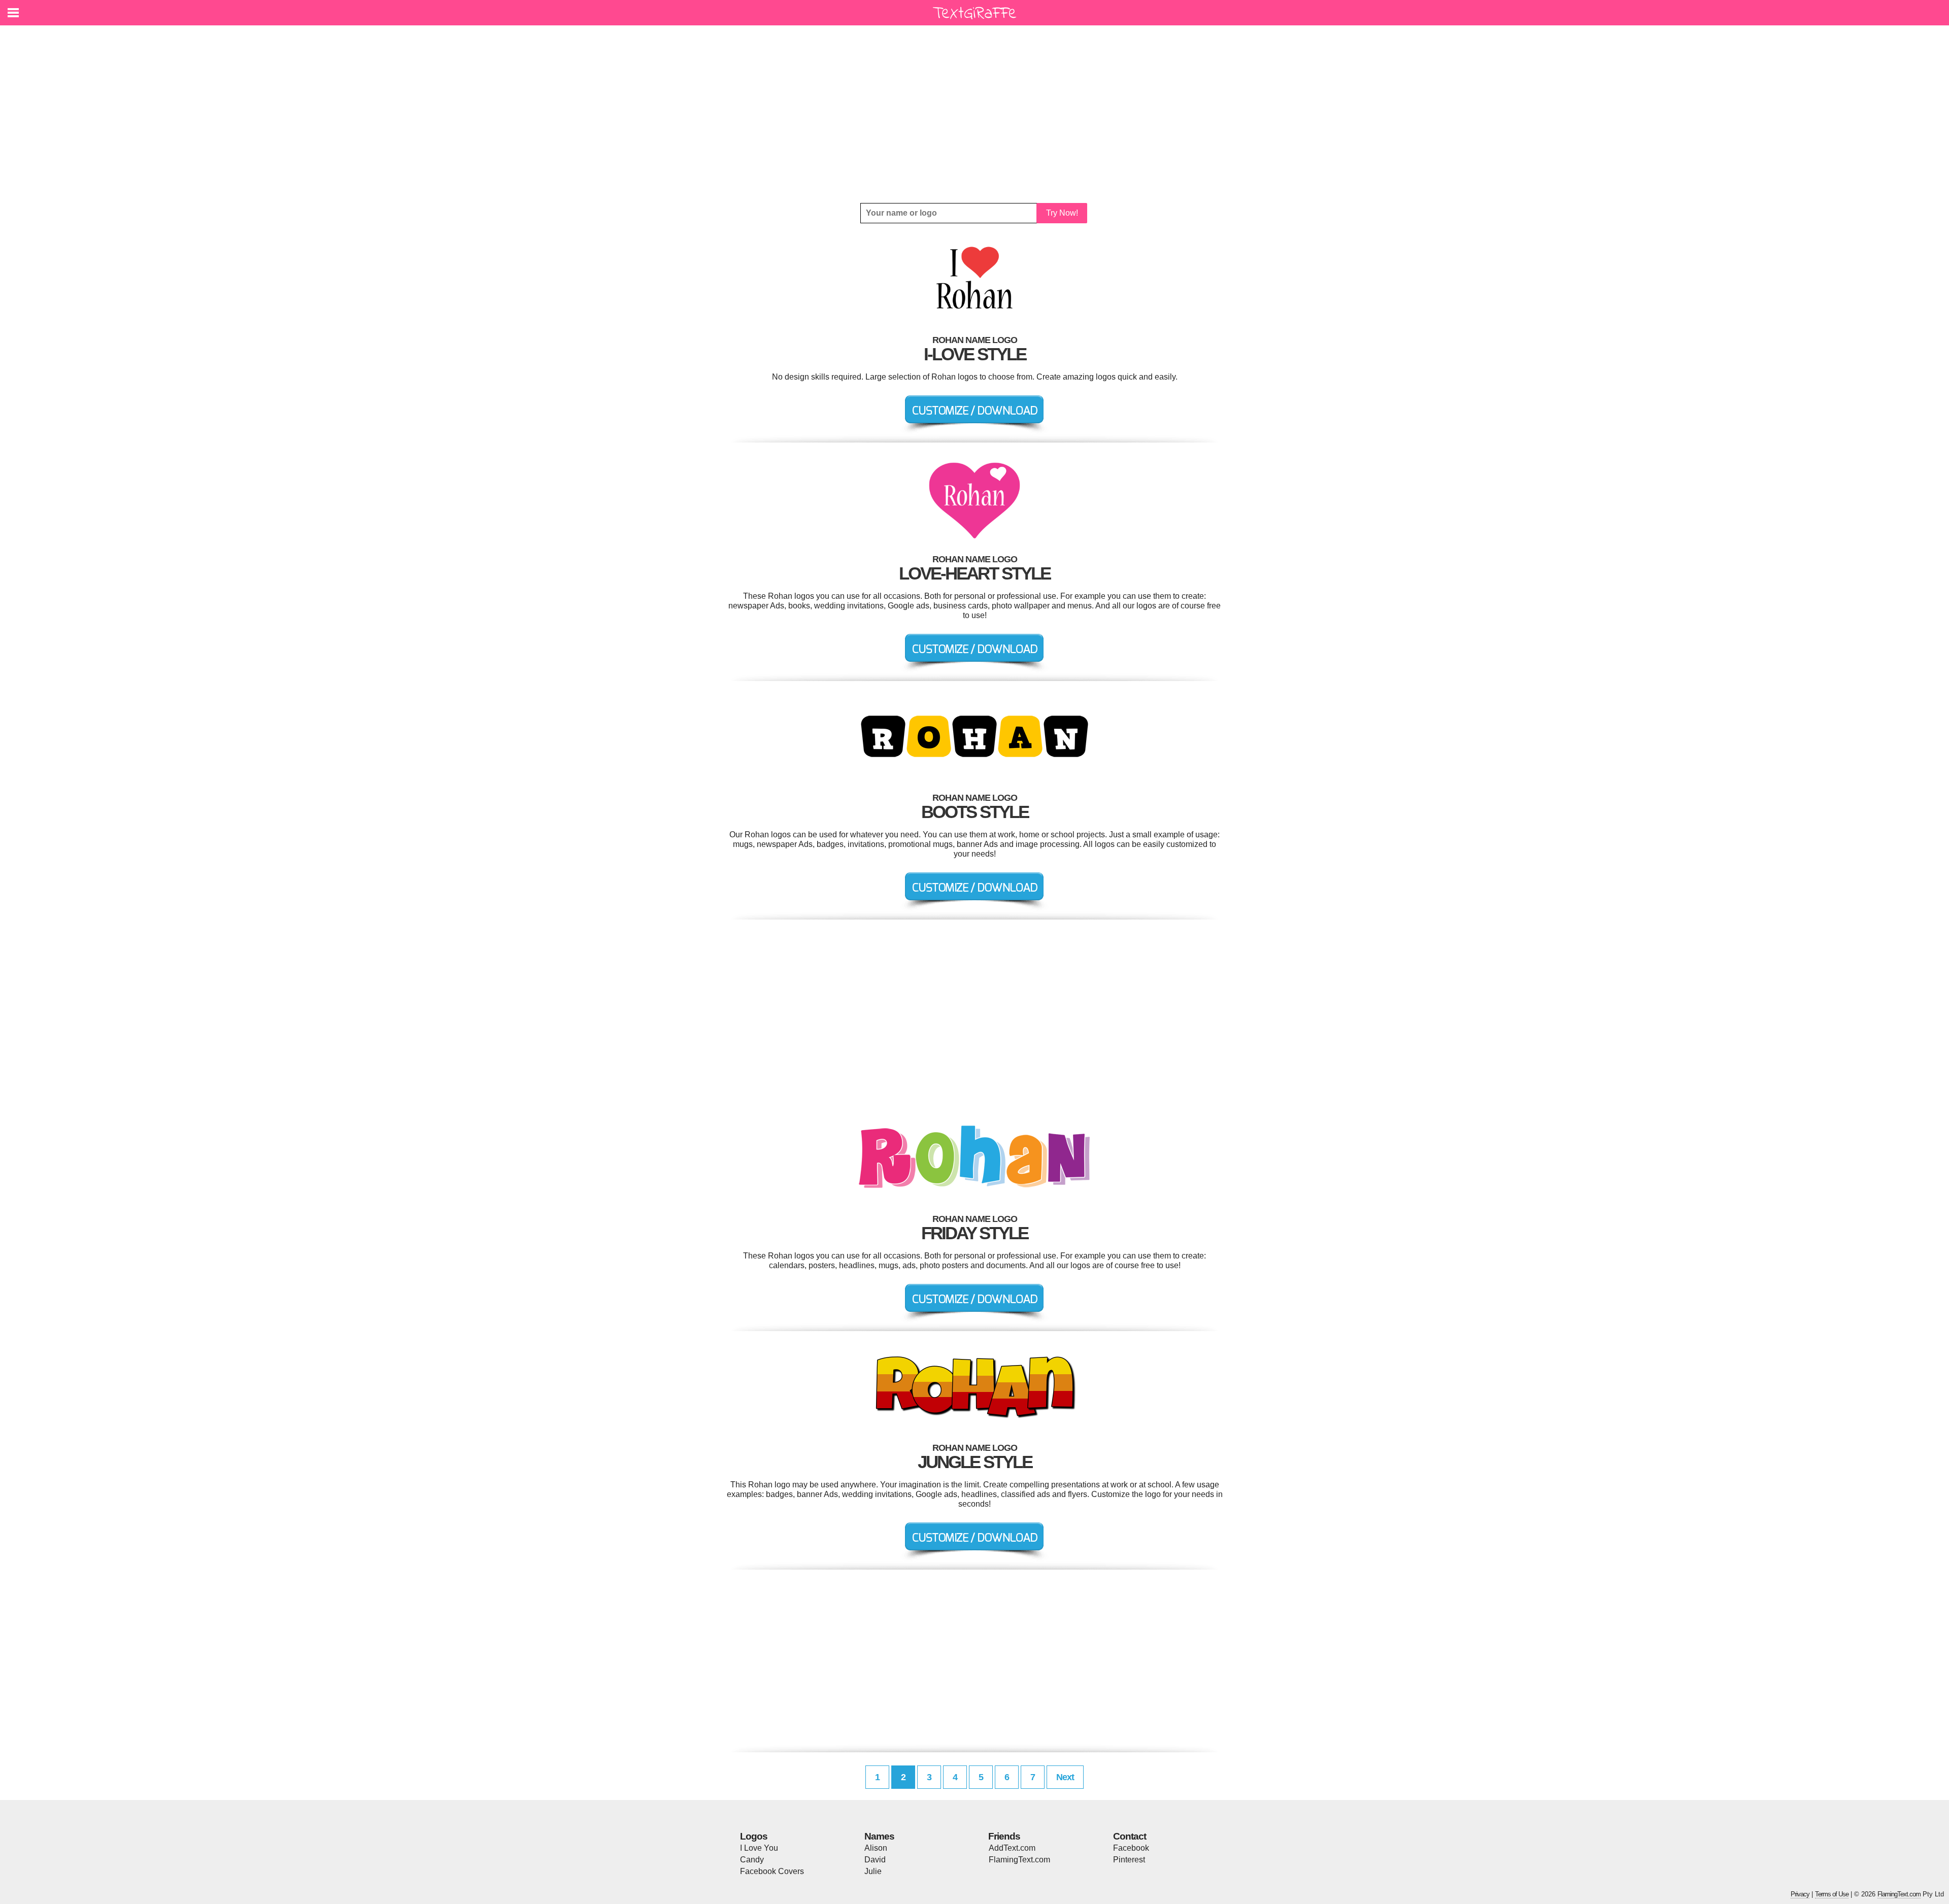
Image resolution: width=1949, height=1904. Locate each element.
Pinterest (1129, 1860)
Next (1065, 1777)
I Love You (759, 1848)
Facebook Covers (772, 1871)
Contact (1130, 1836)
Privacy (1800, 1894)
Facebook (1131, 1848)
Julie (873, 1871)
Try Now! (1062, 213)
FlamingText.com (1019, 1860)
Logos (754, 1836)
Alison (876, 1848)
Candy (752, 1860)
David (875, 1860)
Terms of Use (1832, 1894)
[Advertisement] (974, 114)
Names (879, 1836)
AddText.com (1012, 1848)
